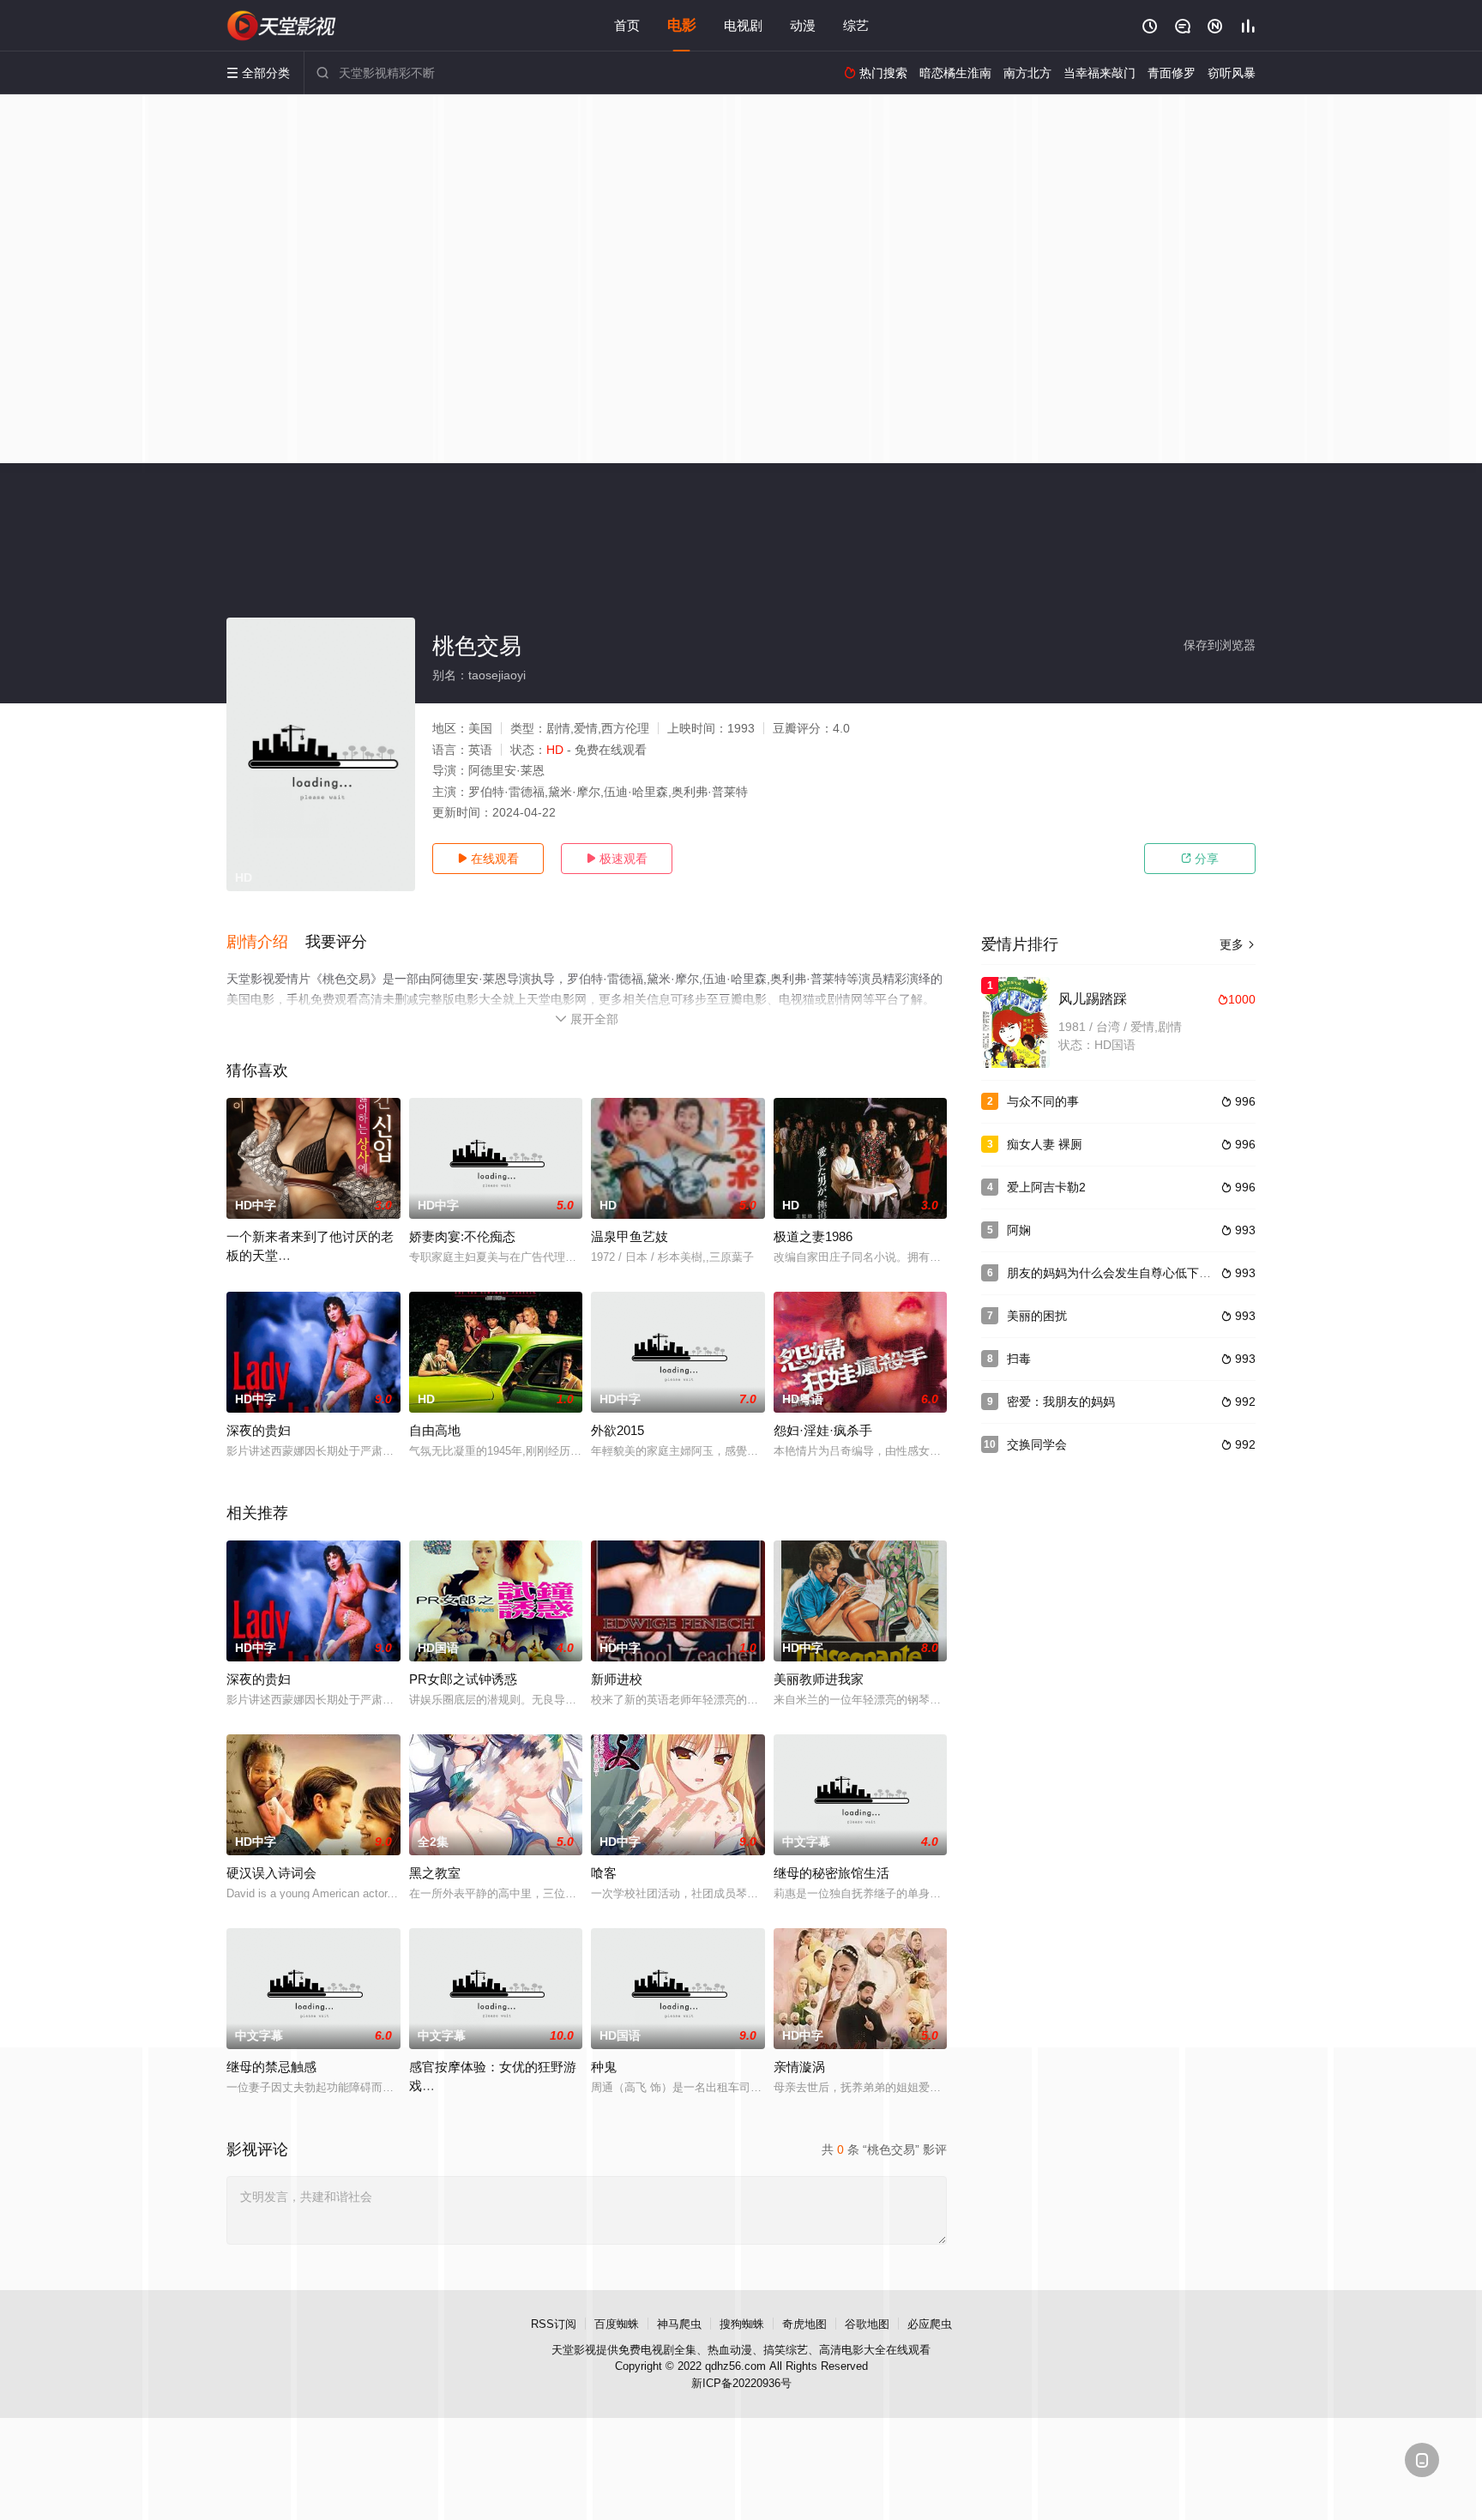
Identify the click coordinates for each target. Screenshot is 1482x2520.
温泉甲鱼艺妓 (630, 1236)
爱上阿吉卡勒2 (1046, 1187)
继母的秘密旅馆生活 (831, 1873)
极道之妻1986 (813, 1236)
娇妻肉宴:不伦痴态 (462, 1236)
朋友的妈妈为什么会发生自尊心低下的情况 (1121, 1273)
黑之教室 (435, 1873)
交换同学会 (1037, 1444)
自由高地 (435, 1430)
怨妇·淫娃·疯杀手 (823, 1430)
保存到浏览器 (1220, 645)
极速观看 (617, 859)
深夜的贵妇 (259, 1430)
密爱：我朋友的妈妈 (1061, 1402)
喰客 (604, 1873)
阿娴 (1019, 1230)
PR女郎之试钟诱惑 (463, 1679)
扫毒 (1019, 1359)
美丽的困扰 (1037, 1316)
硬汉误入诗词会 (271, 1873)
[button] (266, 943)
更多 (1238, 944)
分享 (1200, 859)
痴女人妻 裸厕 (1045, 1144)
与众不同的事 (1043, 1101)
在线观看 (488, 859)
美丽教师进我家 (819, 1679)
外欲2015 (617, 1430)
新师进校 (617, 1679)
